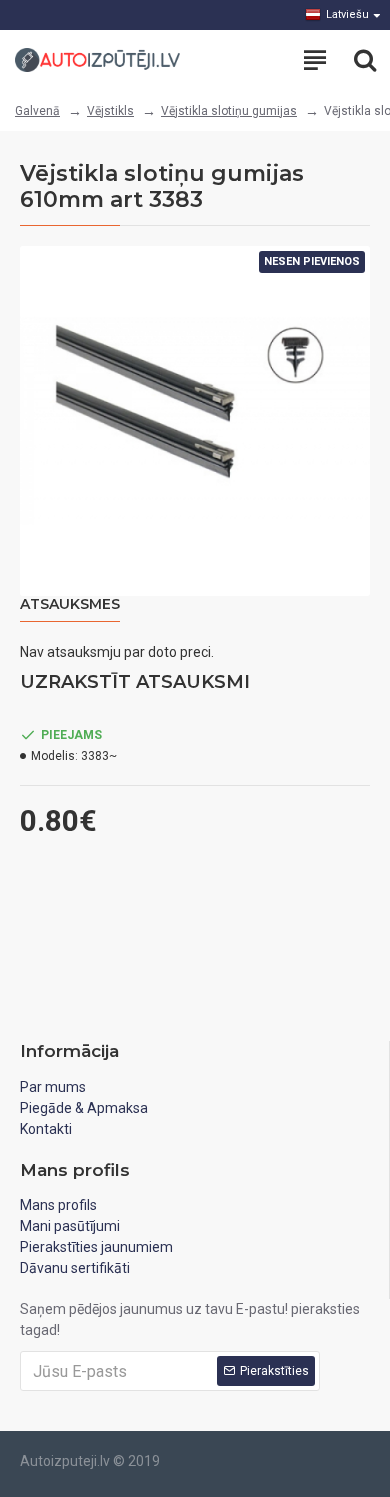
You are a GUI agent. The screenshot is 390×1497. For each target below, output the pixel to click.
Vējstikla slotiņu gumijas (229, 111)
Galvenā (37, 111)
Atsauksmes (70, 604)
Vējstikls (110, 111)
